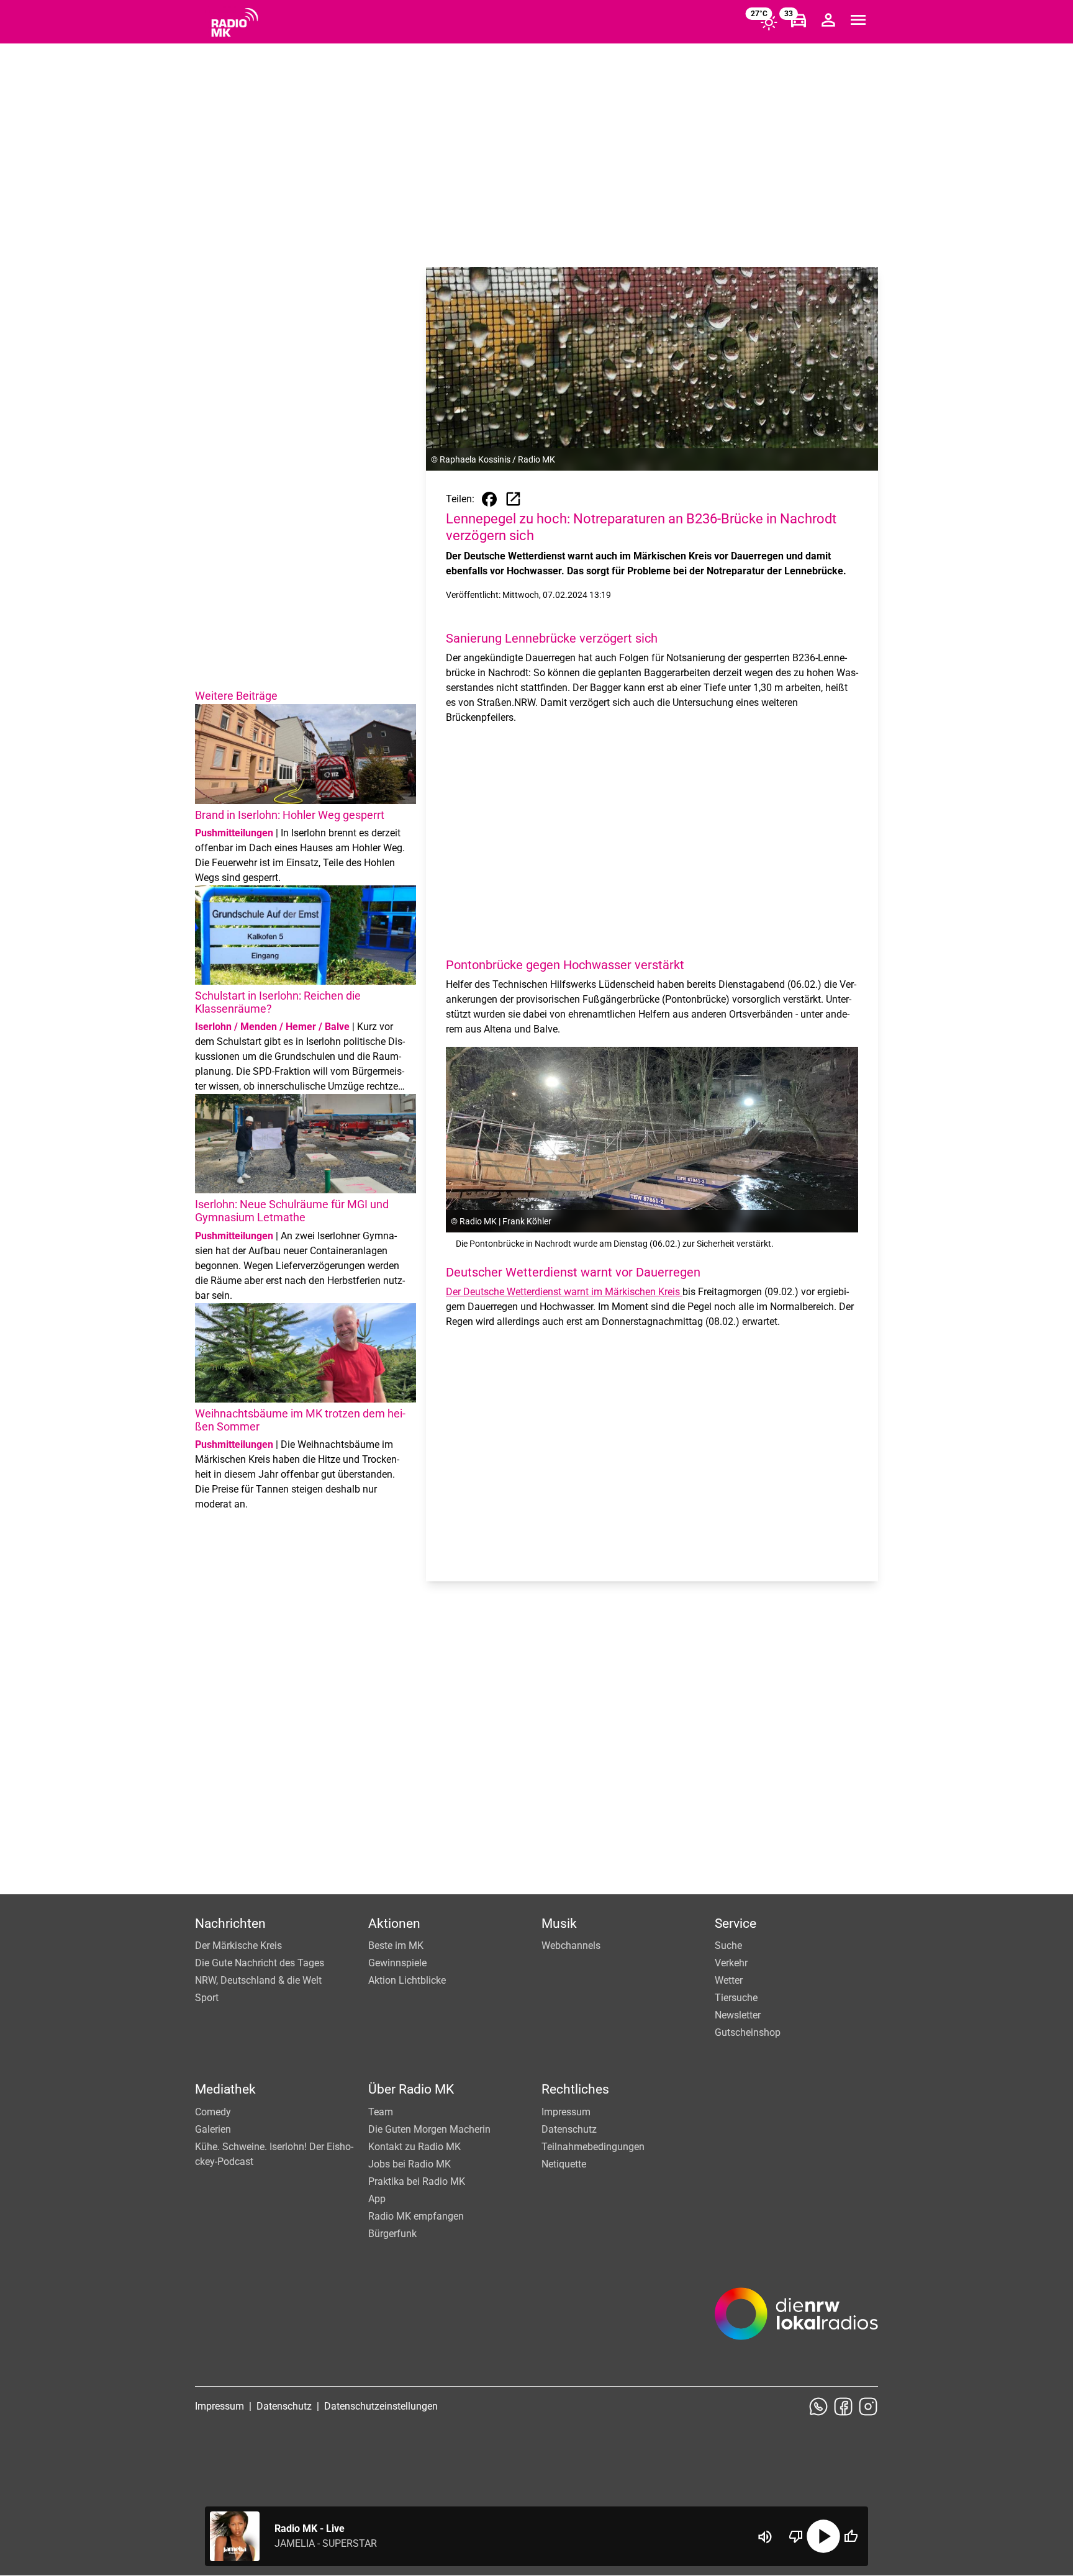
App (377, 2199)
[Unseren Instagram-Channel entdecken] (868, 2407)
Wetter (729, 1980)
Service (736, 1923)
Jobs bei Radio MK (410, 2164)
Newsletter (738, 2015)
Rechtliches (575, 2089)
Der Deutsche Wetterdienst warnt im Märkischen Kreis (564, 1292)
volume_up (765, 2537)
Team (381, 2112)
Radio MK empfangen (416, 2216)
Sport (207, 1998)
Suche (728, 1946)
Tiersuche (736, 1998)
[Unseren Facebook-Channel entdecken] (843, 2407)
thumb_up (851, 2536)
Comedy (213, 2112)
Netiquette (564, 2164)
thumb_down (796, 2536)
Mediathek (225, 2089)
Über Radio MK (411, 2089)
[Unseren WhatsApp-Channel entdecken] (818, 2407)
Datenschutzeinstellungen (381, 2406)
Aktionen (394, 1923)
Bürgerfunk (392, 2234)
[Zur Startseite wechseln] (235, 22)
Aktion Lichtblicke (407, 1980)
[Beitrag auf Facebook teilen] (489, 499)
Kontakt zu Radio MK (414, 2147)
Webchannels (571, 1946)
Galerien (213, 2129)
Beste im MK (396, 1946)
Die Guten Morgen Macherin (429, 2129)
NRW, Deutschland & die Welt (258, 1980)
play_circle (823, 2536)
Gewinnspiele (397, 1963)
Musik (559, 1923)
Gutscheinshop (748, 2032)
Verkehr (731, 1963)
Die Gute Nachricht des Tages (260, 1963)
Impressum (566, 2112)
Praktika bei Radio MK (417, 2181)
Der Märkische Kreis (238, 1946)
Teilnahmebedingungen (593, 2147)
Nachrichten (230, 1923)
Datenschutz (569, 2129)
